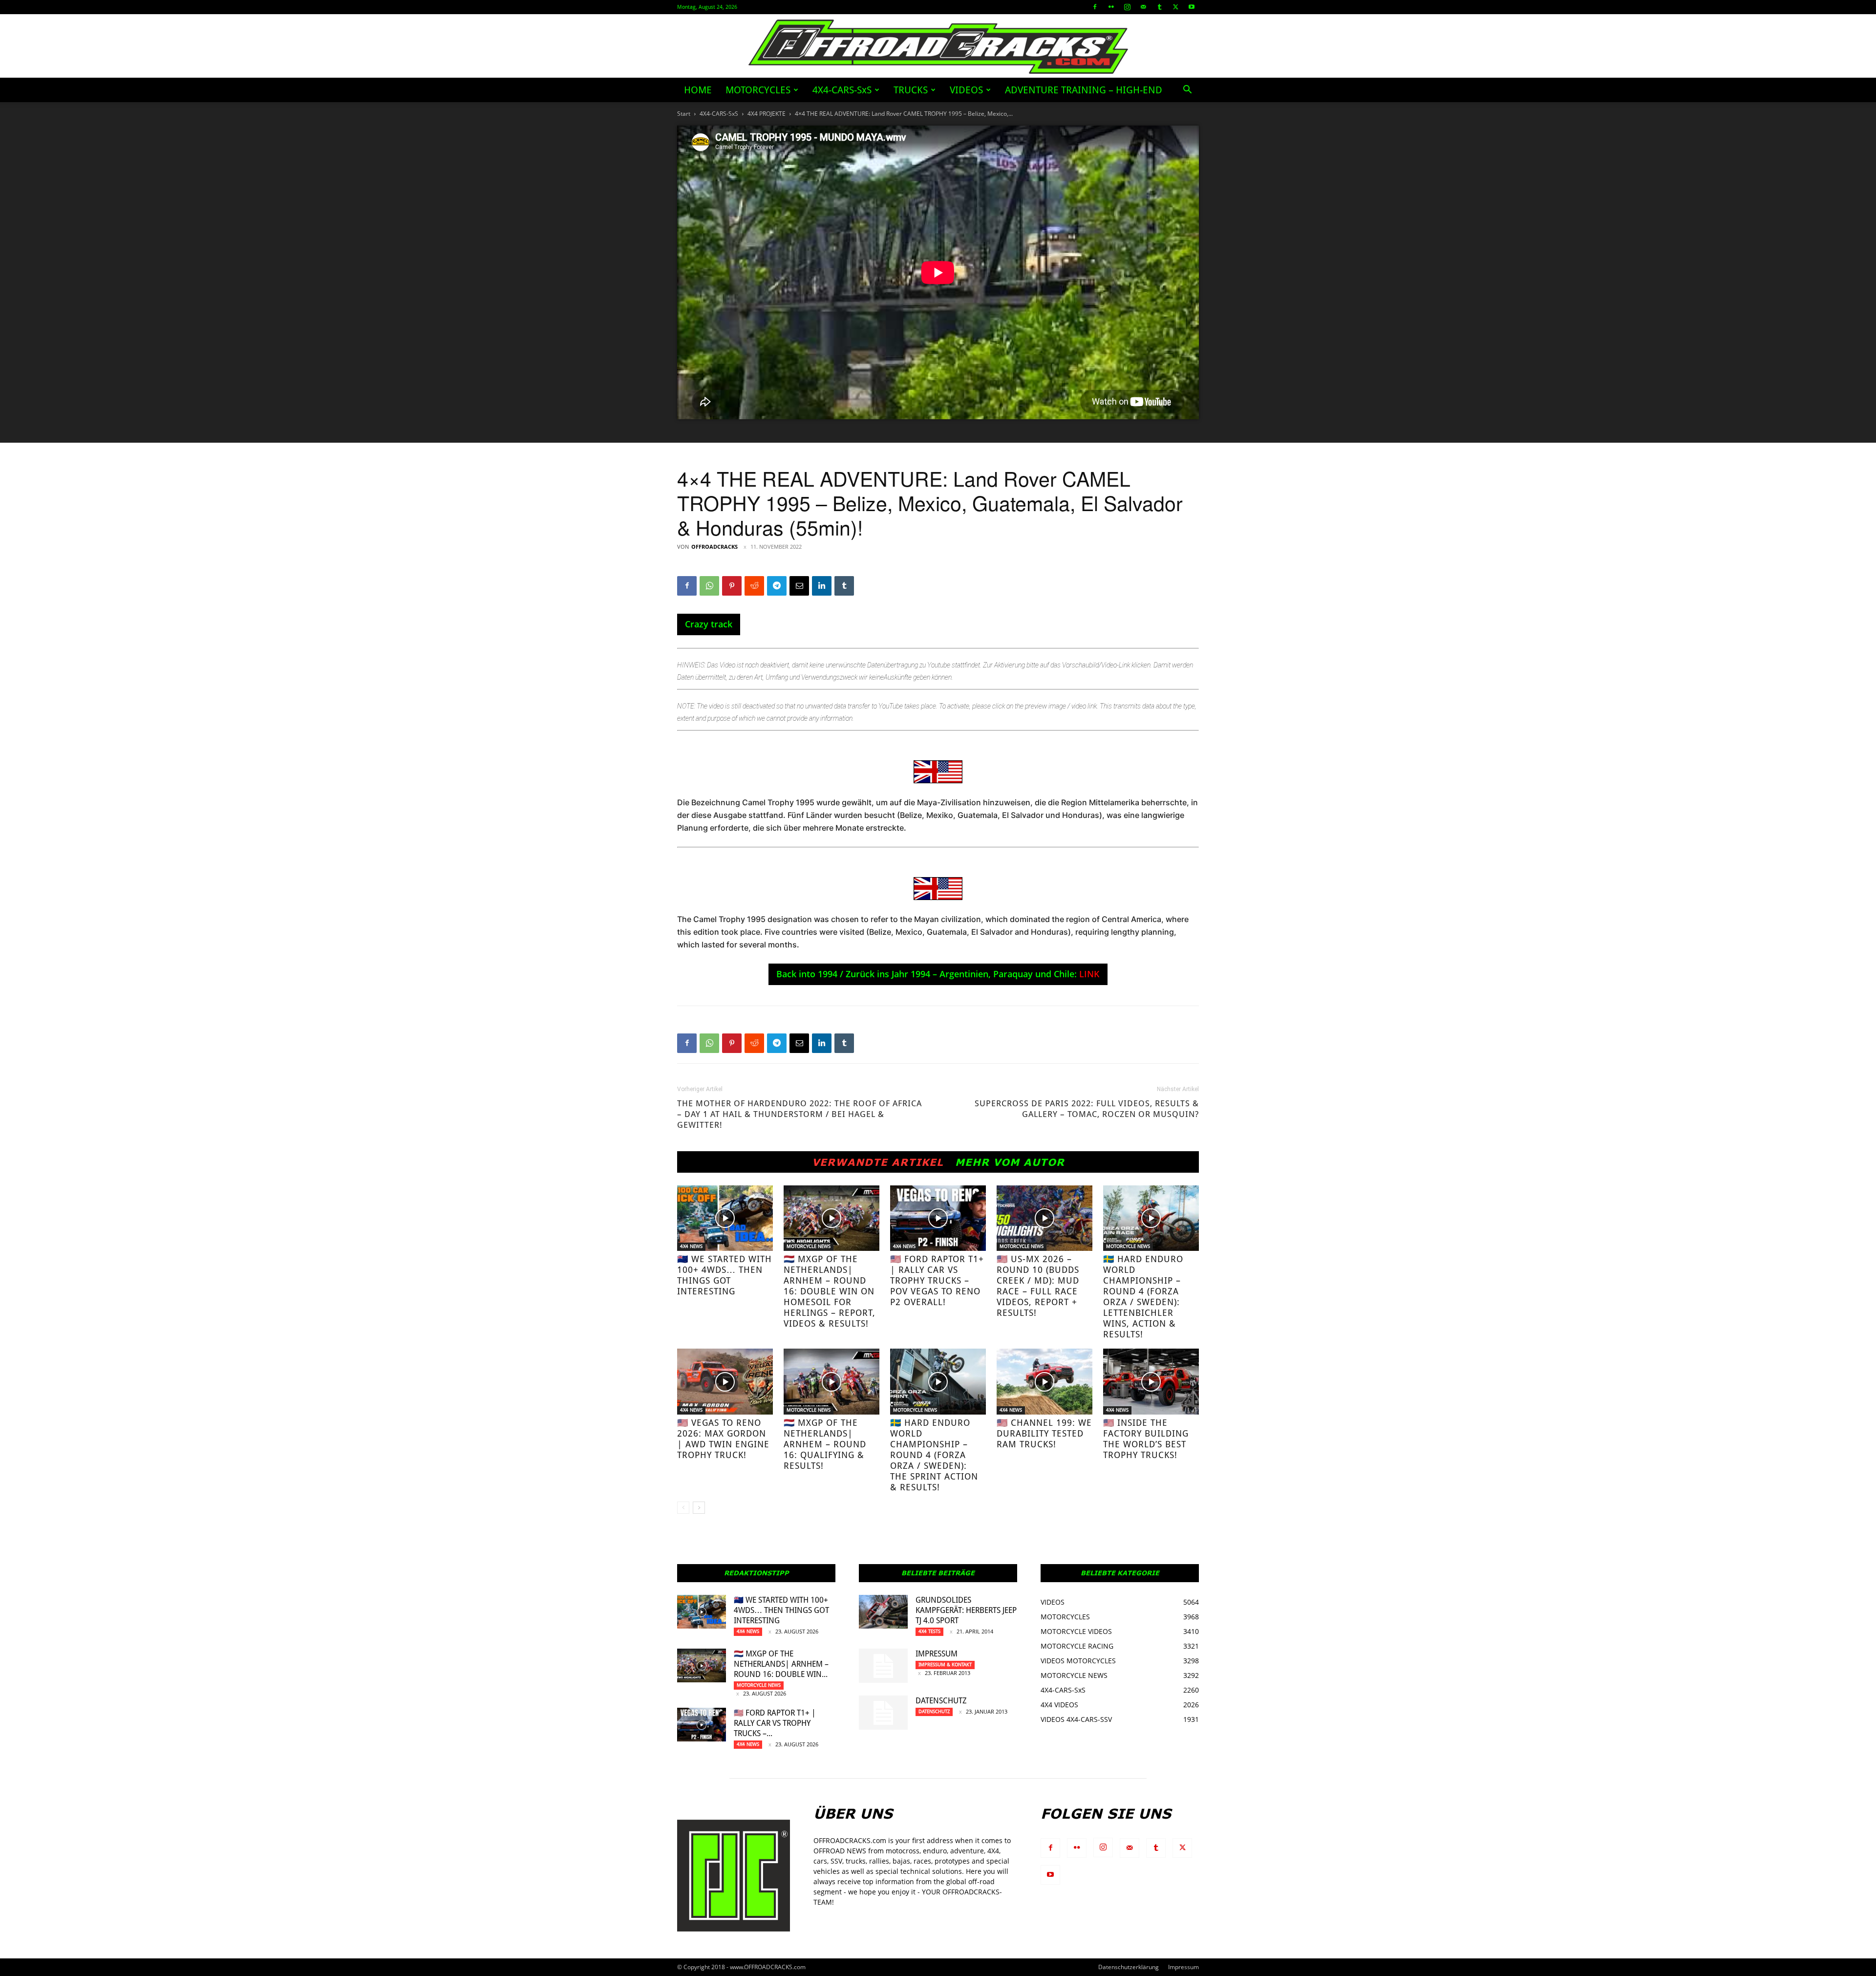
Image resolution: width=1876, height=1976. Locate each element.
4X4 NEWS (691, 1246)
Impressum (937, 1654)
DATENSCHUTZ (941, 1701)
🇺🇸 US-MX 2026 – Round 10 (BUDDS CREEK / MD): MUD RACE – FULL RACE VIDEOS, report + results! (1038, 1286)
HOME (698, 90)
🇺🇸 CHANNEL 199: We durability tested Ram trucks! (1044, 1433)
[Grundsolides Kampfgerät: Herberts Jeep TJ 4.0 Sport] (883, 1612)
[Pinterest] (732, 586)
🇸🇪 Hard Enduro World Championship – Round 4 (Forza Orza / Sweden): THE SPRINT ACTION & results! (934, 1455)
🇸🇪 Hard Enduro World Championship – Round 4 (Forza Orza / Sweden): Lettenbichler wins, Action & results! (1143, 1297)
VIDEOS (966, 90)
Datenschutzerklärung (1129, 1967)
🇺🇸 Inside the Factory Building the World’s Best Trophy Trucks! (1146, 1439)
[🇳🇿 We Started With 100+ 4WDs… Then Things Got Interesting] (725, 1218)
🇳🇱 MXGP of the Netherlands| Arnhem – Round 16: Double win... (781, 1664)
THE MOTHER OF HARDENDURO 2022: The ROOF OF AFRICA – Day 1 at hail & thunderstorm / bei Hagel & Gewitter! (799, 1114)
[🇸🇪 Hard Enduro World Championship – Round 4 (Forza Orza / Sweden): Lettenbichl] (1151, 1218)
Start (684, 114)
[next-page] (699, 1508)
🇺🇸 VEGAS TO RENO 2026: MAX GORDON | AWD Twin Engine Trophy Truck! (723, 1439)
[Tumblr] (1159, 7)
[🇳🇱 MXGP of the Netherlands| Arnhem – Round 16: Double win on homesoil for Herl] (831, 1218)
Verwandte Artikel (878, 1162)
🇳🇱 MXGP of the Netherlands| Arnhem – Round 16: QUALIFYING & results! (825, 1444)
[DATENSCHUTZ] (883, 1713)
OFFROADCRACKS (714, 547)
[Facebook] (1095, 7)
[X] (1175, 7)
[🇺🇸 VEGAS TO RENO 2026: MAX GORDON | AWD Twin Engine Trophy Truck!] (725, 1382)
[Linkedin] (822, 586)
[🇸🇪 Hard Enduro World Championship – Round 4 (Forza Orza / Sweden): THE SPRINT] (938, 1382)
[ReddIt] (754, 586)
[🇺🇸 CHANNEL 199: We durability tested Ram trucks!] (1045, 1382)
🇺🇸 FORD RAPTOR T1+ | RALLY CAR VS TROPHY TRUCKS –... (775, 1723)
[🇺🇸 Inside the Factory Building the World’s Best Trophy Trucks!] (1151, 1382)
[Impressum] (883, 1666)
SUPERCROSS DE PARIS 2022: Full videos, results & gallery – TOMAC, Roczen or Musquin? (1087, 1109)
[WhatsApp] (709, 586)
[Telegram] (777, 586)
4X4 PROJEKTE (767, 114)
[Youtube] (1192, 7)
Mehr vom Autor (1010, 1162)
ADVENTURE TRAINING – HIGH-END (1084, 90)
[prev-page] (683, 1508)
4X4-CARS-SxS (842, 90)
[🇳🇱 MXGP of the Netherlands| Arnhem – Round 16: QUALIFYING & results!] (831, 1382)
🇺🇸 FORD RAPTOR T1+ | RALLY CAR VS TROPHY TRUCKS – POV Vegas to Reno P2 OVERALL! (937, 1280)
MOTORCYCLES (758, 90)
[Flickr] (1111, 7)
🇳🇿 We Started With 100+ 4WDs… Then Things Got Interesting (725, 1275)
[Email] (799, 586)
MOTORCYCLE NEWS (809, 1246)
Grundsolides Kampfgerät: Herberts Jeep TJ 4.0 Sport (966, 1610)
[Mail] (1143, 7)
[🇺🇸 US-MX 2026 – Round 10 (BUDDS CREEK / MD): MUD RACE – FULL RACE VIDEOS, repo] (1045, 1218)
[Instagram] (1127, 7)
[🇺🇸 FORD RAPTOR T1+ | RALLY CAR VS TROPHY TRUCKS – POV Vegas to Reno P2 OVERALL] (938, 1218)
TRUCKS (911, 90)
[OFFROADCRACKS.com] (938, 47)
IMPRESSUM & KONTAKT (945, 1665)
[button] (1187, 91)
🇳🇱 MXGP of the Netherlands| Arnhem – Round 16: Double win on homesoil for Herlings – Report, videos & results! (830, 1291)
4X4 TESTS (929, 1631)
